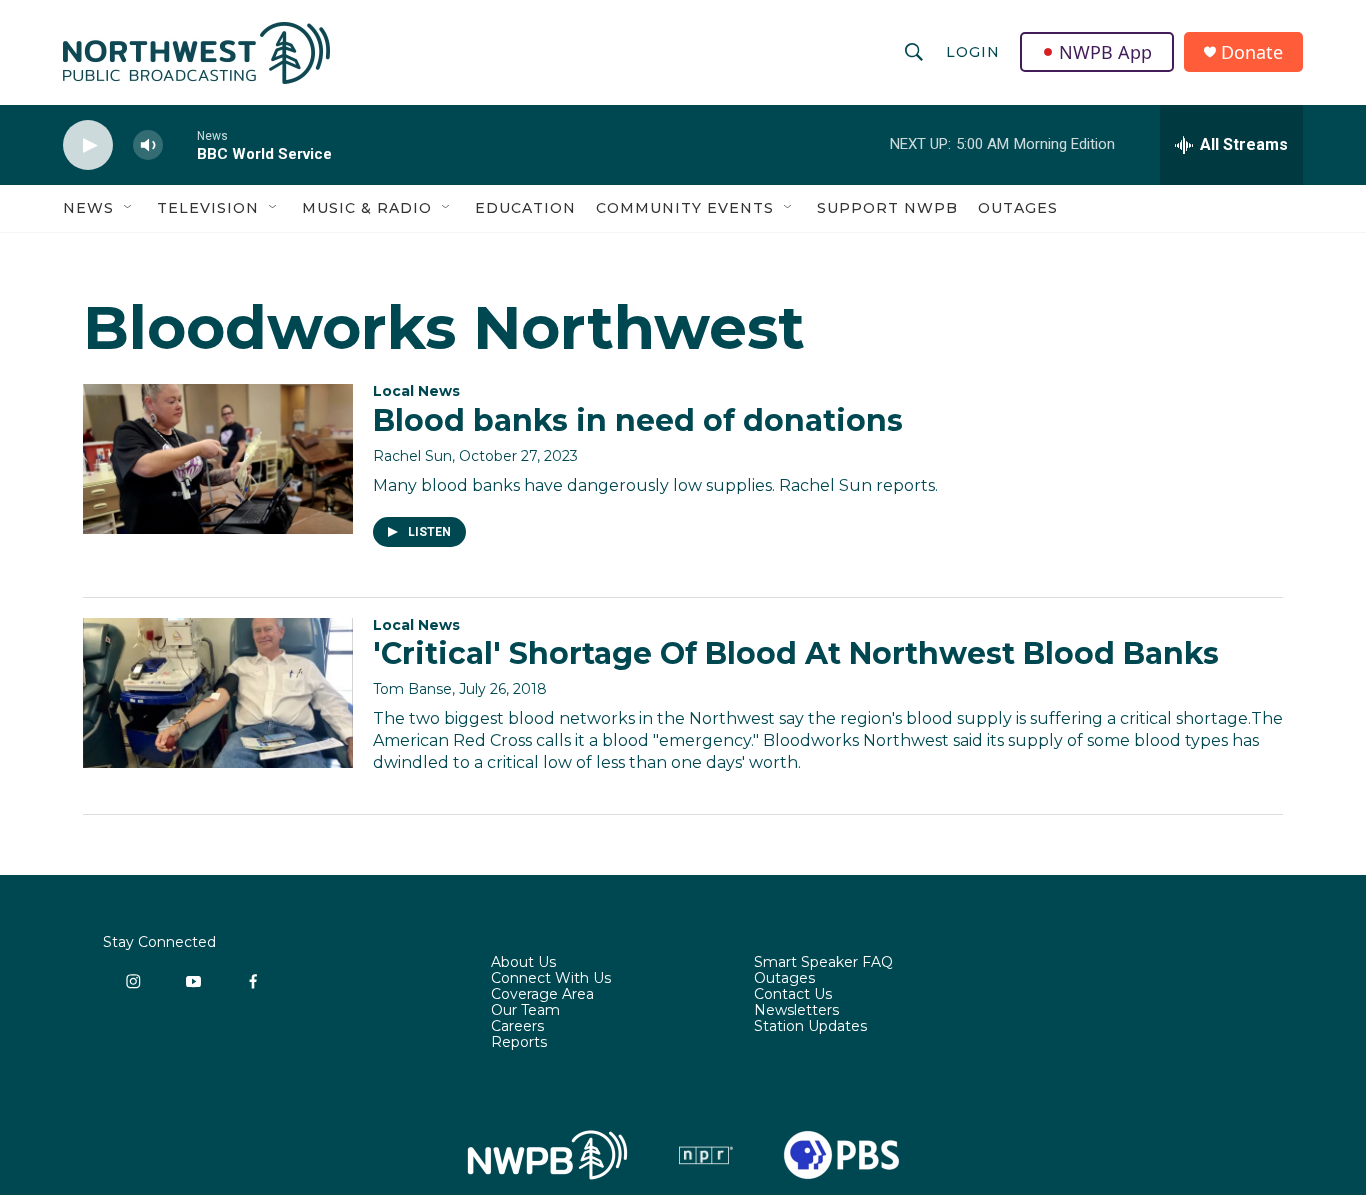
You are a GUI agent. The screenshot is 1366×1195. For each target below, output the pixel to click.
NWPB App (1105, 52)
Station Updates (810, 1027)
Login (973, 52)
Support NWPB (887, 208)
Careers (517, 1027)
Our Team (525, 1011)
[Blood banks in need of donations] (218, 459)
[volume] (148, 145)
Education (525, 208)
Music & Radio (367, 208)
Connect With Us (551, 979)
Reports (519, 1043)
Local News (416, 391)
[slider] (180, 144)
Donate (1252, 52)
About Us (523, 963)
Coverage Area (542, 995)
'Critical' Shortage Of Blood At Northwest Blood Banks (796, 653)
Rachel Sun (412, 456)
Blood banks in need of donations (638, 420)
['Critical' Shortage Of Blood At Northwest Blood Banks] (218, 693)
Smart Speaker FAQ (823, 963)
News (88, 208)
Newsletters (796, 1011)
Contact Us (793, 995)
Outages (1018, 208)
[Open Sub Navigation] (129, 208)
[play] (88, 145)
